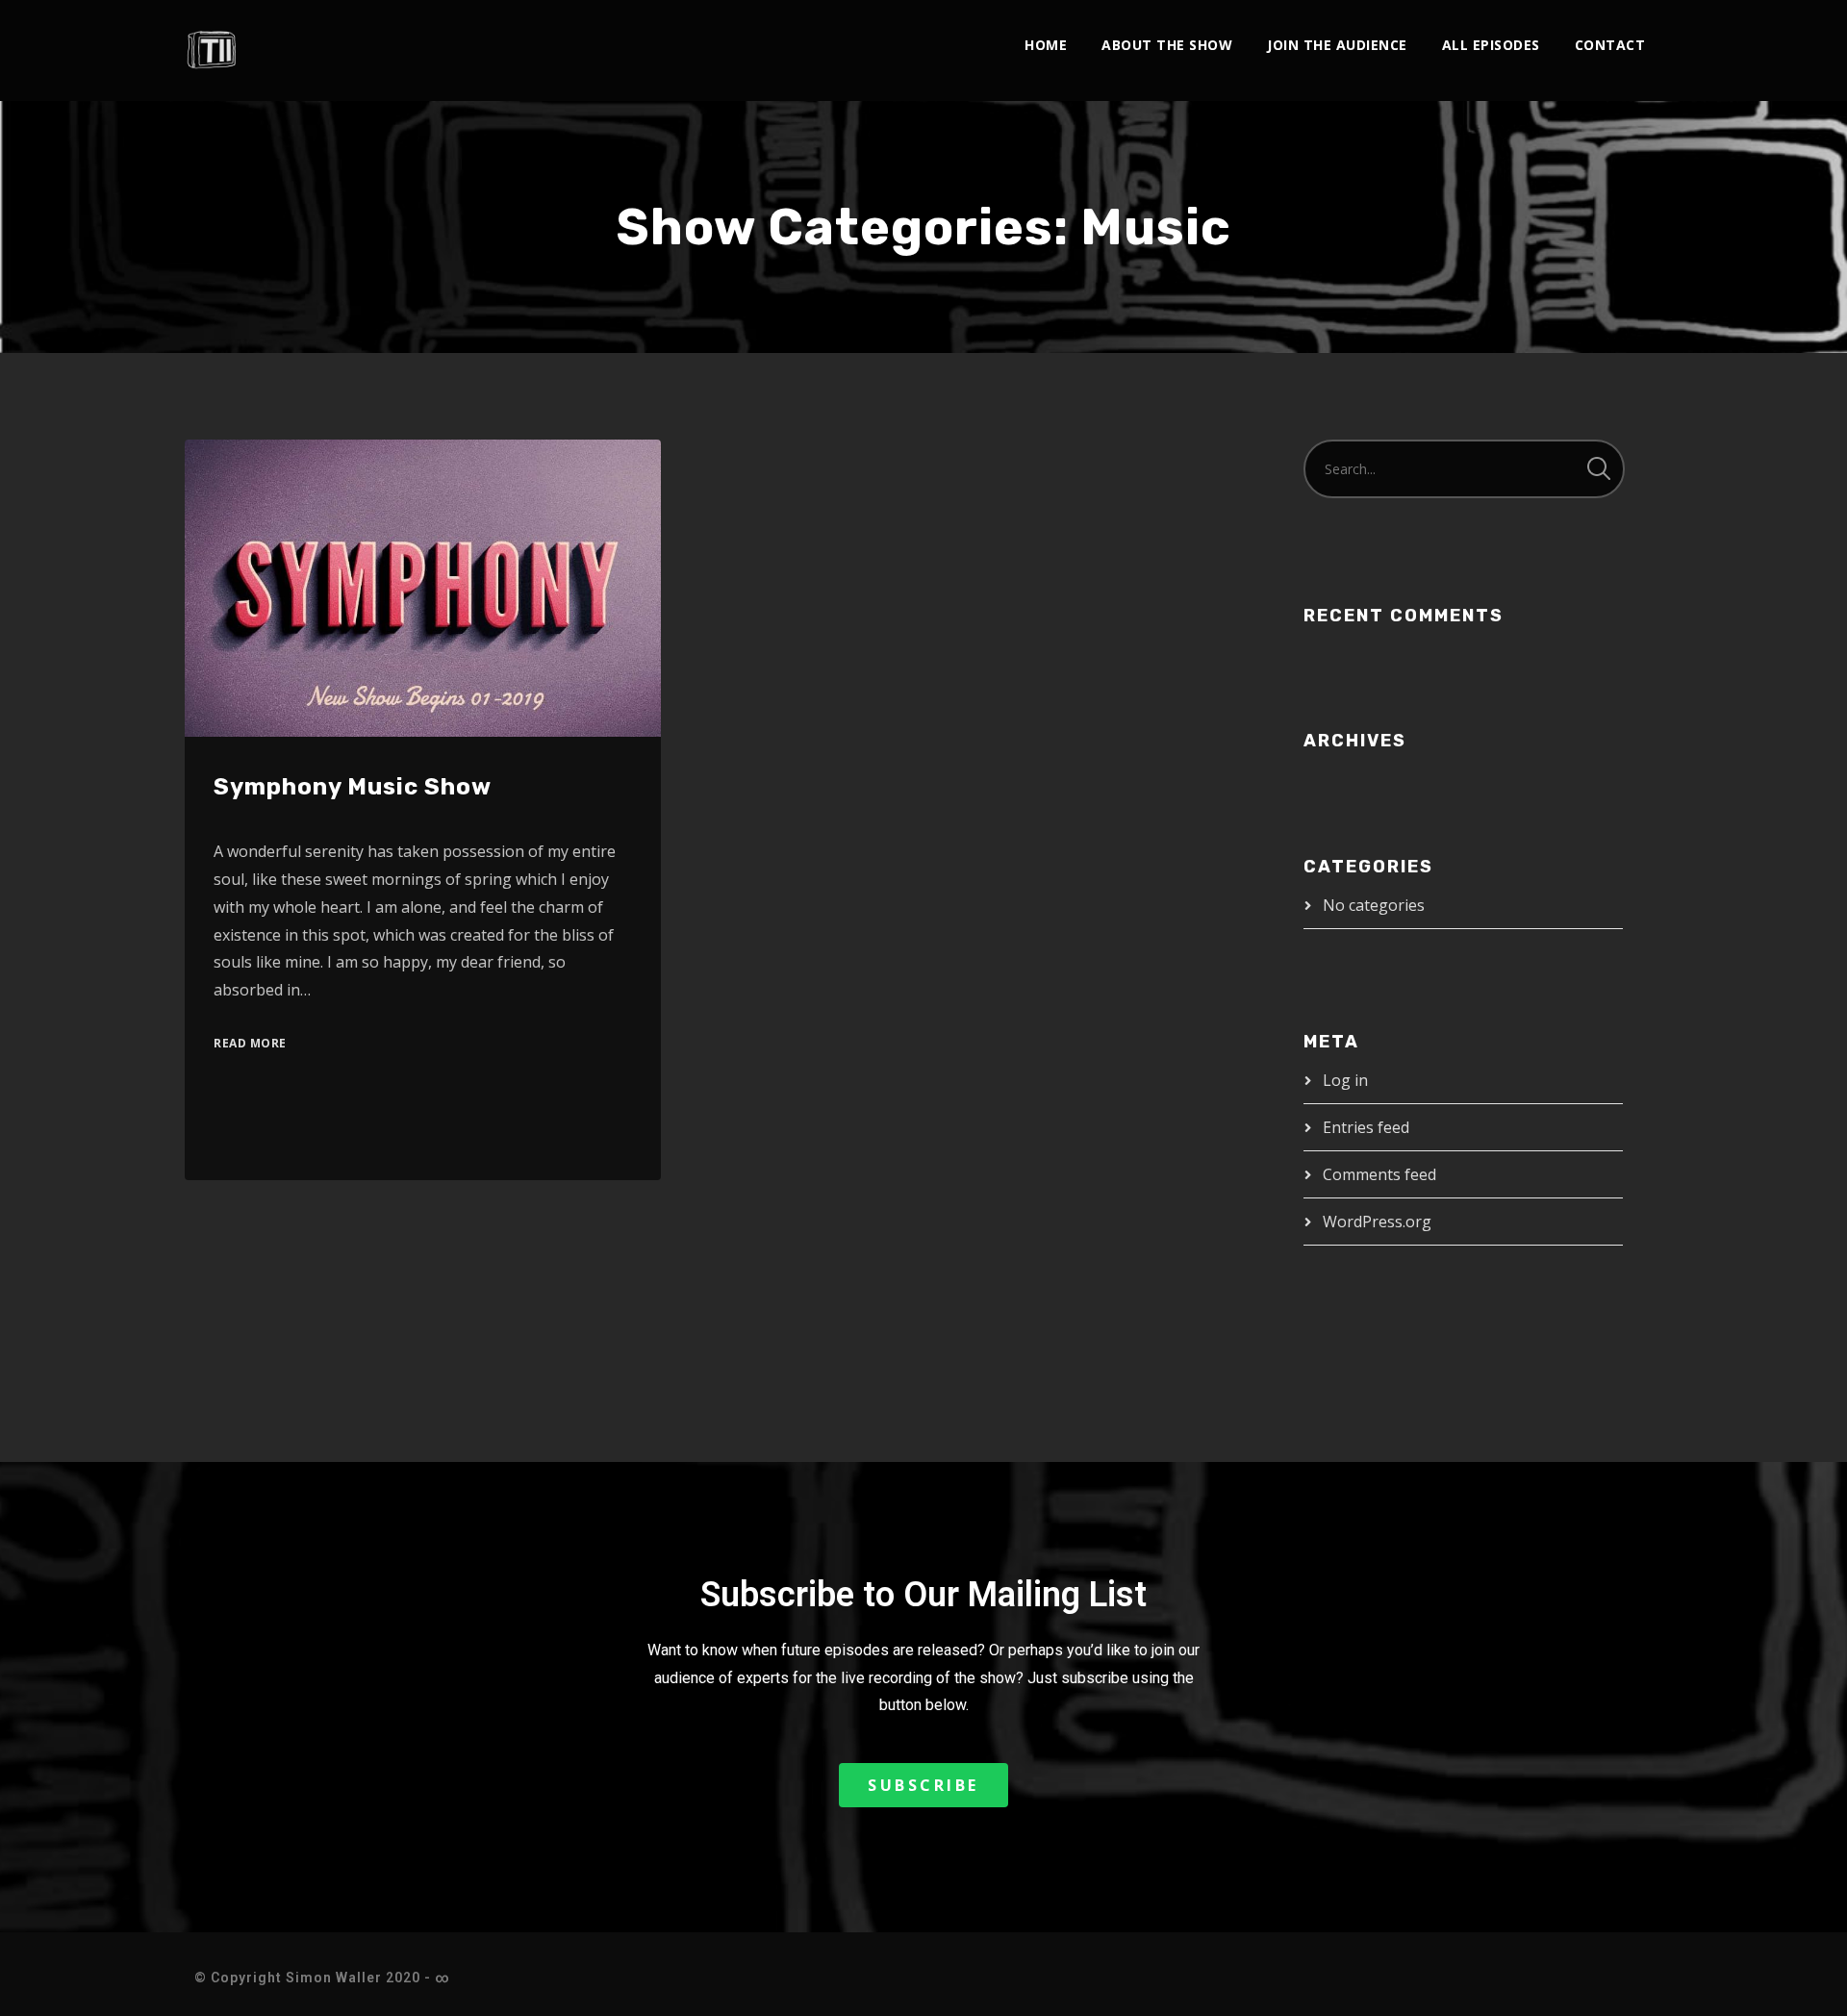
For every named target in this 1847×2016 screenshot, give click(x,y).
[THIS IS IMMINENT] (214, 50)
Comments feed (1379, 1174)
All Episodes (1491, 45)
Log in (1345, 1080)
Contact (1610, 45)
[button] (923, 1785)
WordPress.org (1377, 1222)
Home (1046, 45)
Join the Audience (1337, 45)
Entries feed (1366, 1127)
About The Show (1167, 45)
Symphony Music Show (353, 787)
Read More (250, 1043)
